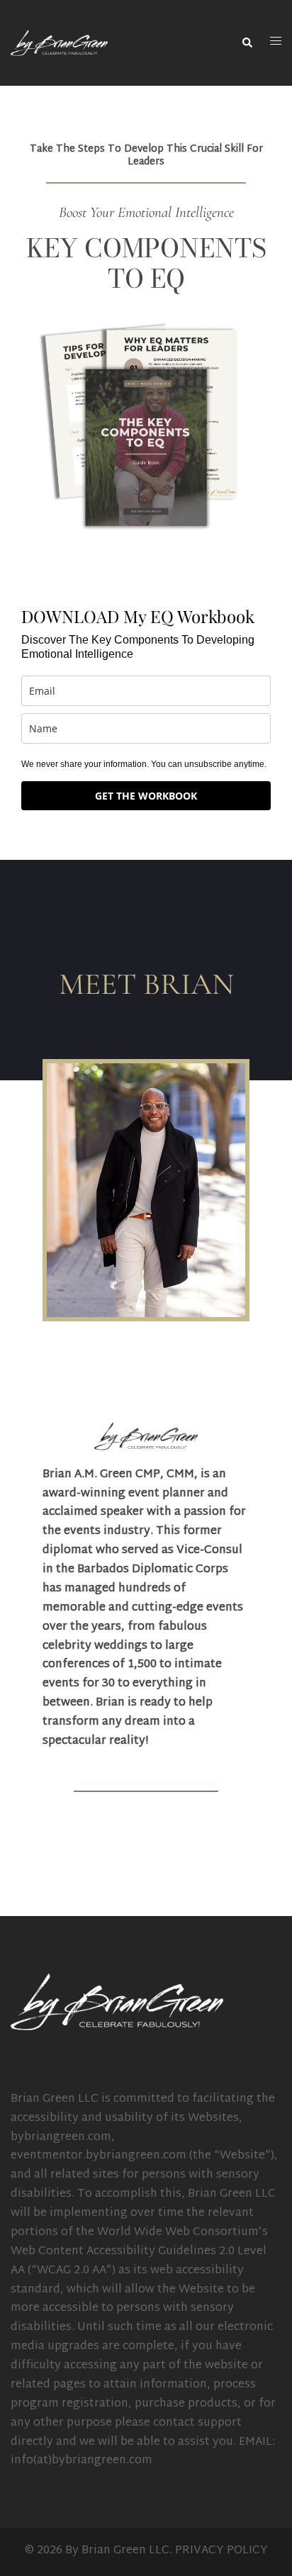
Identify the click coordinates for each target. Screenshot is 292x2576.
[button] (247, 43)
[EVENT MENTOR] (59, 44)
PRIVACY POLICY (221, 2551)
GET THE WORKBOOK (146, 796)
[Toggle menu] (276, 43)
